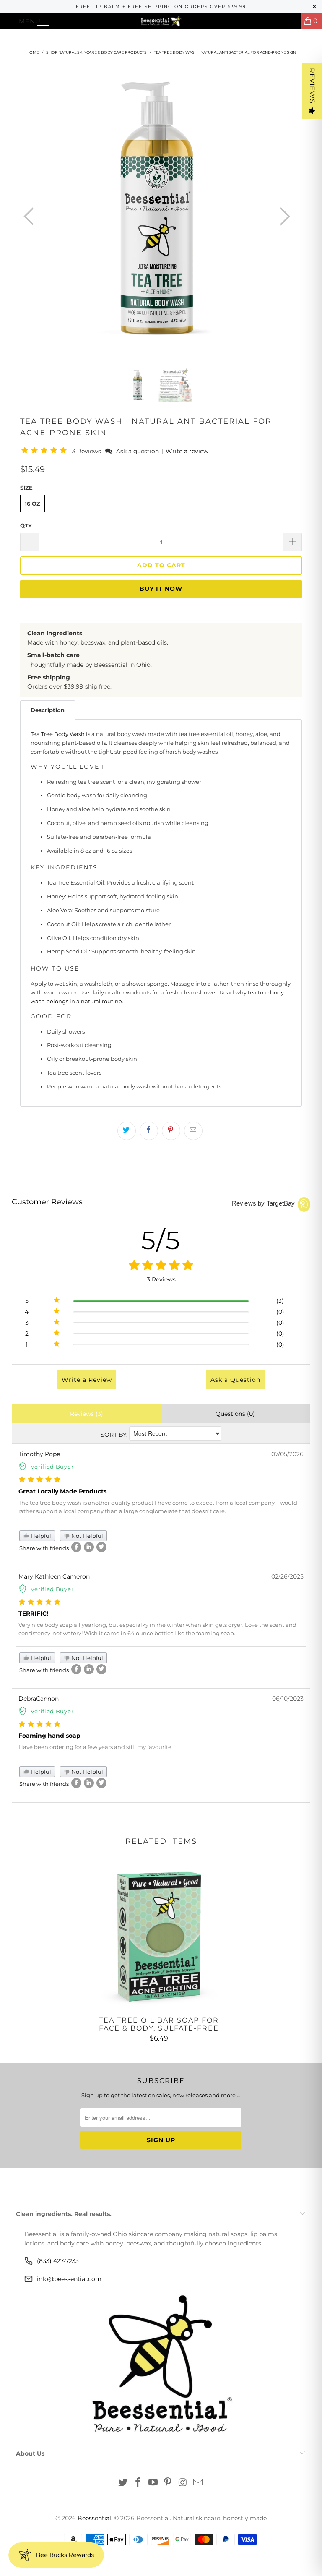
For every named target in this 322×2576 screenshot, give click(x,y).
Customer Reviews (47, 1202)
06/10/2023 (288, 1699)
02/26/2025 (287, 1576)
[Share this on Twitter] (127, 1131)
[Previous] (31, 217)
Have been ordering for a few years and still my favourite (95, 1747)
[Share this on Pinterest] (171, 1131)
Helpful (40, 1536)
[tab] (48, 710)
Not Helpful (87, 1536)
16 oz (32, 504)
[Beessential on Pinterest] (168, 2483)
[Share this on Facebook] (149, 1131)
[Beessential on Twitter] (123, 2483)
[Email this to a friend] (193, 1131)
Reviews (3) (87, 1414)
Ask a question (138, 451)
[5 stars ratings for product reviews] (161, 1266)
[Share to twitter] (101, 1547)
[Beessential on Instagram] (183, 2483)
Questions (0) (235, 1414)
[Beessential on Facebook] (138, 2483)
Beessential (94, 2518)
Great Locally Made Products (62, 1491)
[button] (45, 451)
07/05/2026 (287, 1454)
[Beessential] (161, 21)
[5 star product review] (40, 1480)
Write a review (187, 451)
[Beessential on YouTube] (153, 2483)
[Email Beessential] (198, 2483)
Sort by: (114, 1435)
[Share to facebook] (76, 1547)
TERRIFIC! (33, 1613)
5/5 (161, 1240)
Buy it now (161, 589)
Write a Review (87, 1380)
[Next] (283, 217)
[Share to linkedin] (89, 1547)
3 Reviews (87, 451)
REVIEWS (312, 86)
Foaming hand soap (49, 1736)
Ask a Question (235, 1380)
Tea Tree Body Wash (58, 734)
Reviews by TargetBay (264, 1203)
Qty (26, 525)
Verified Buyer (52, 1467)
